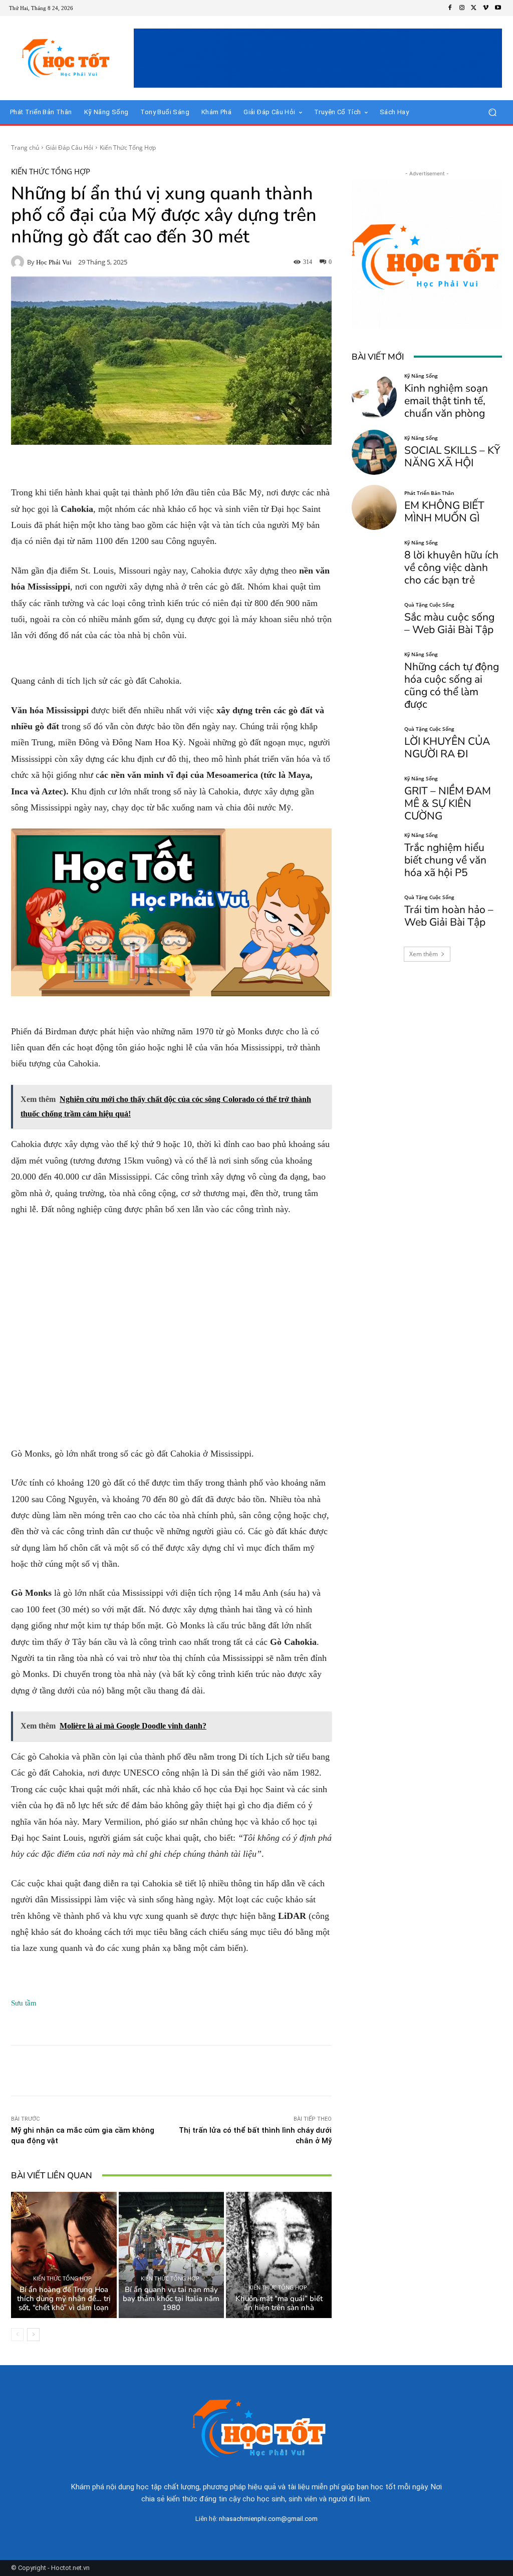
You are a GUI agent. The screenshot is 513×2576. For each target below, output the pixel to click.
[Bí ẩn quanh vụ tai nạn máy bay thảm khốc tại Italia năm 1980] (172, 2255)
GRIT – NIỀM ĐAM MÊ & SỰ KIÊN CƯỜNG (448, 803)
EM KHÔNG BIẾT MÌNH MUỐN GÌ (444, 512)
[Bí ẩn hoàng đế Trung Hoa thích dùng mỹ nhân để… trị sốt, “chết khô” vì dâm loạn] (64, 2255)
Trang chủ (25, 148)
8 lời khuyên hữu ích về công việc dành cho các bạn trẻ (451, 567)
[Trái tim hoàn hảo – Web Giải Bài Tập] (374, 912)
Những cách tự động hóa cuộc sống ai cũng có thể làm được (452, 685)
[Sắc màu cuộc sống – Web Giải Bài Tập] (374, 619)
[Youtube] (498, 8)
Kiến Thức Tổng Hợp (128, 148)
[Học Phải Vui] (19, 262)
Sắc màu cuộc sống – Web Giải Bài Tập (449, 623)
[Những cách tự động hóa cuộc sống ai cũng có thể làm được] (374, 674)
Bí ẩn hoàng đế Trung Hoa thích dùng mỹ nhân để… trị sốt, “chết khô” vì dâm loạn (64, 2299)
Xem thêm (424, 954)
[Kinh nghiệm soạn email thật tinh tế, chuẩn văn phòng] (374, 396)
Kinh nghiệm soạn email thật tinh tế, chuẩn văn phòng (446, 401)
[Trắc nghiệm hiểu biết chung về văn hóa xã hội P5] (374, 855)
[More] (268, 2071)
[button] (492, 112)
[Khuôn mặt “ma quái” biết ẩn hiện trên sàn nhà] (279, 2255)
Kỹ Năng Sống (421, 376)
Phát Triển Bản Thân (429, 493)
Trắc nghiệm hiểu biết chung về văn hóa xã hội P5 (445, 860)
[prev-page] (17, 2335)
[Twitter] (474, 8)
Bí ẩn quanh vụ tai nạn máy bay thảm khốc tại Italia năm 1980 (171, 2299)
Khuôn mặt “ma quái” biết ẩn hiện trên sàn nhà (279, 2303)
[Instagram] (462, 8)
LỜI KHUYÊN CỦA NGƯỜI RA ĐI (447, 748)
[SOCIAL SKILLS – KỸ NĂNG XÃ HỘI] (374, 452)
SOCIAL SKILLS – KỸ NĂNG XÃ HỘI (452, 457)
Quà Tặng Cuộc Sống (429, 605)
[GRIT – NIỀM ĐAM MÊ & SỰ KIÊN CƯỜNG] (374, 798)
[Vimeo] (486, 8)
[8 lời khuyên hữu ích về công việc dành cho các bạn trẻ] (374, 562)
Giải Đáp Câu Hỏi (69, 148)
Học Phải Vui (54, 262)
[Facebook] (450, 8)
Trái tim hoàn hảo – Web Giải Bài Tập (449, 916)
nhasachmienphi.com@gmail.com (268, 2519)
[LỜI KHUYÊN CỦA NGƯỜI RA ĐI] (374, 743)
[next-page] (33, 2335)
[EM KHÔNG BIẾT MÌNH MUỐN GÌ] (374, 507)
